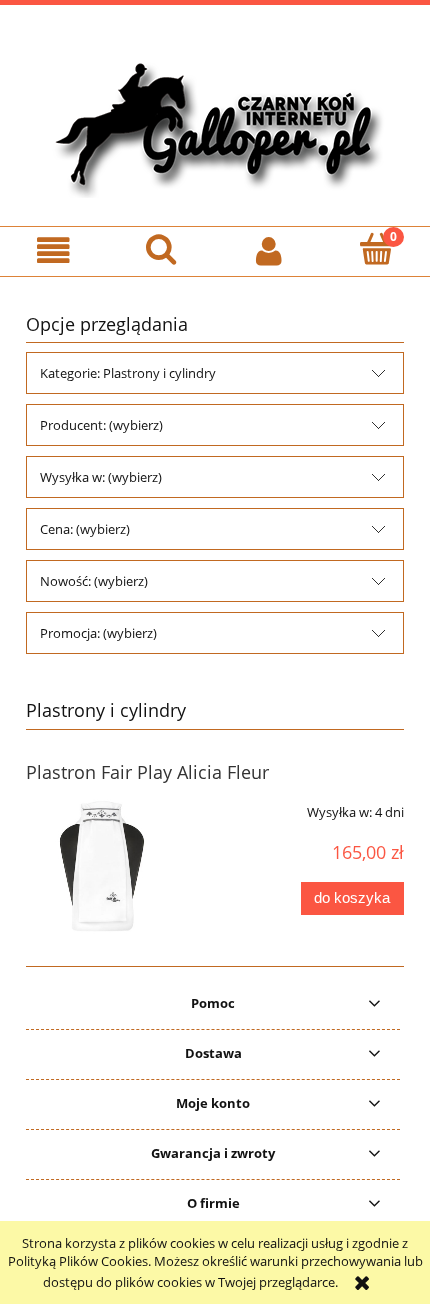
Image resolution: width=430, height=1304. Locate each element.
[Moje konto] (269, 250)
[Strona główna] (215, 125)
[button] (54, 250)
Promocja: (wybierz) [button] (98, 633)
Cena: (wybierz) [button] (85, 529)
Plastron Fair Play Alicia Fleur (147, 772)
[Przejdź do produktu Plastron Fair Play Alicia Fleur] (101, 865)
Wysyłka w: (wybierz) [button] (101, 477)
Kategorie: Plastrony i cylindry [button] (128, 373)
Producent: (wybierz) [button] (101, 425)
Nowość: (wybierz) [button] (94, 581)
